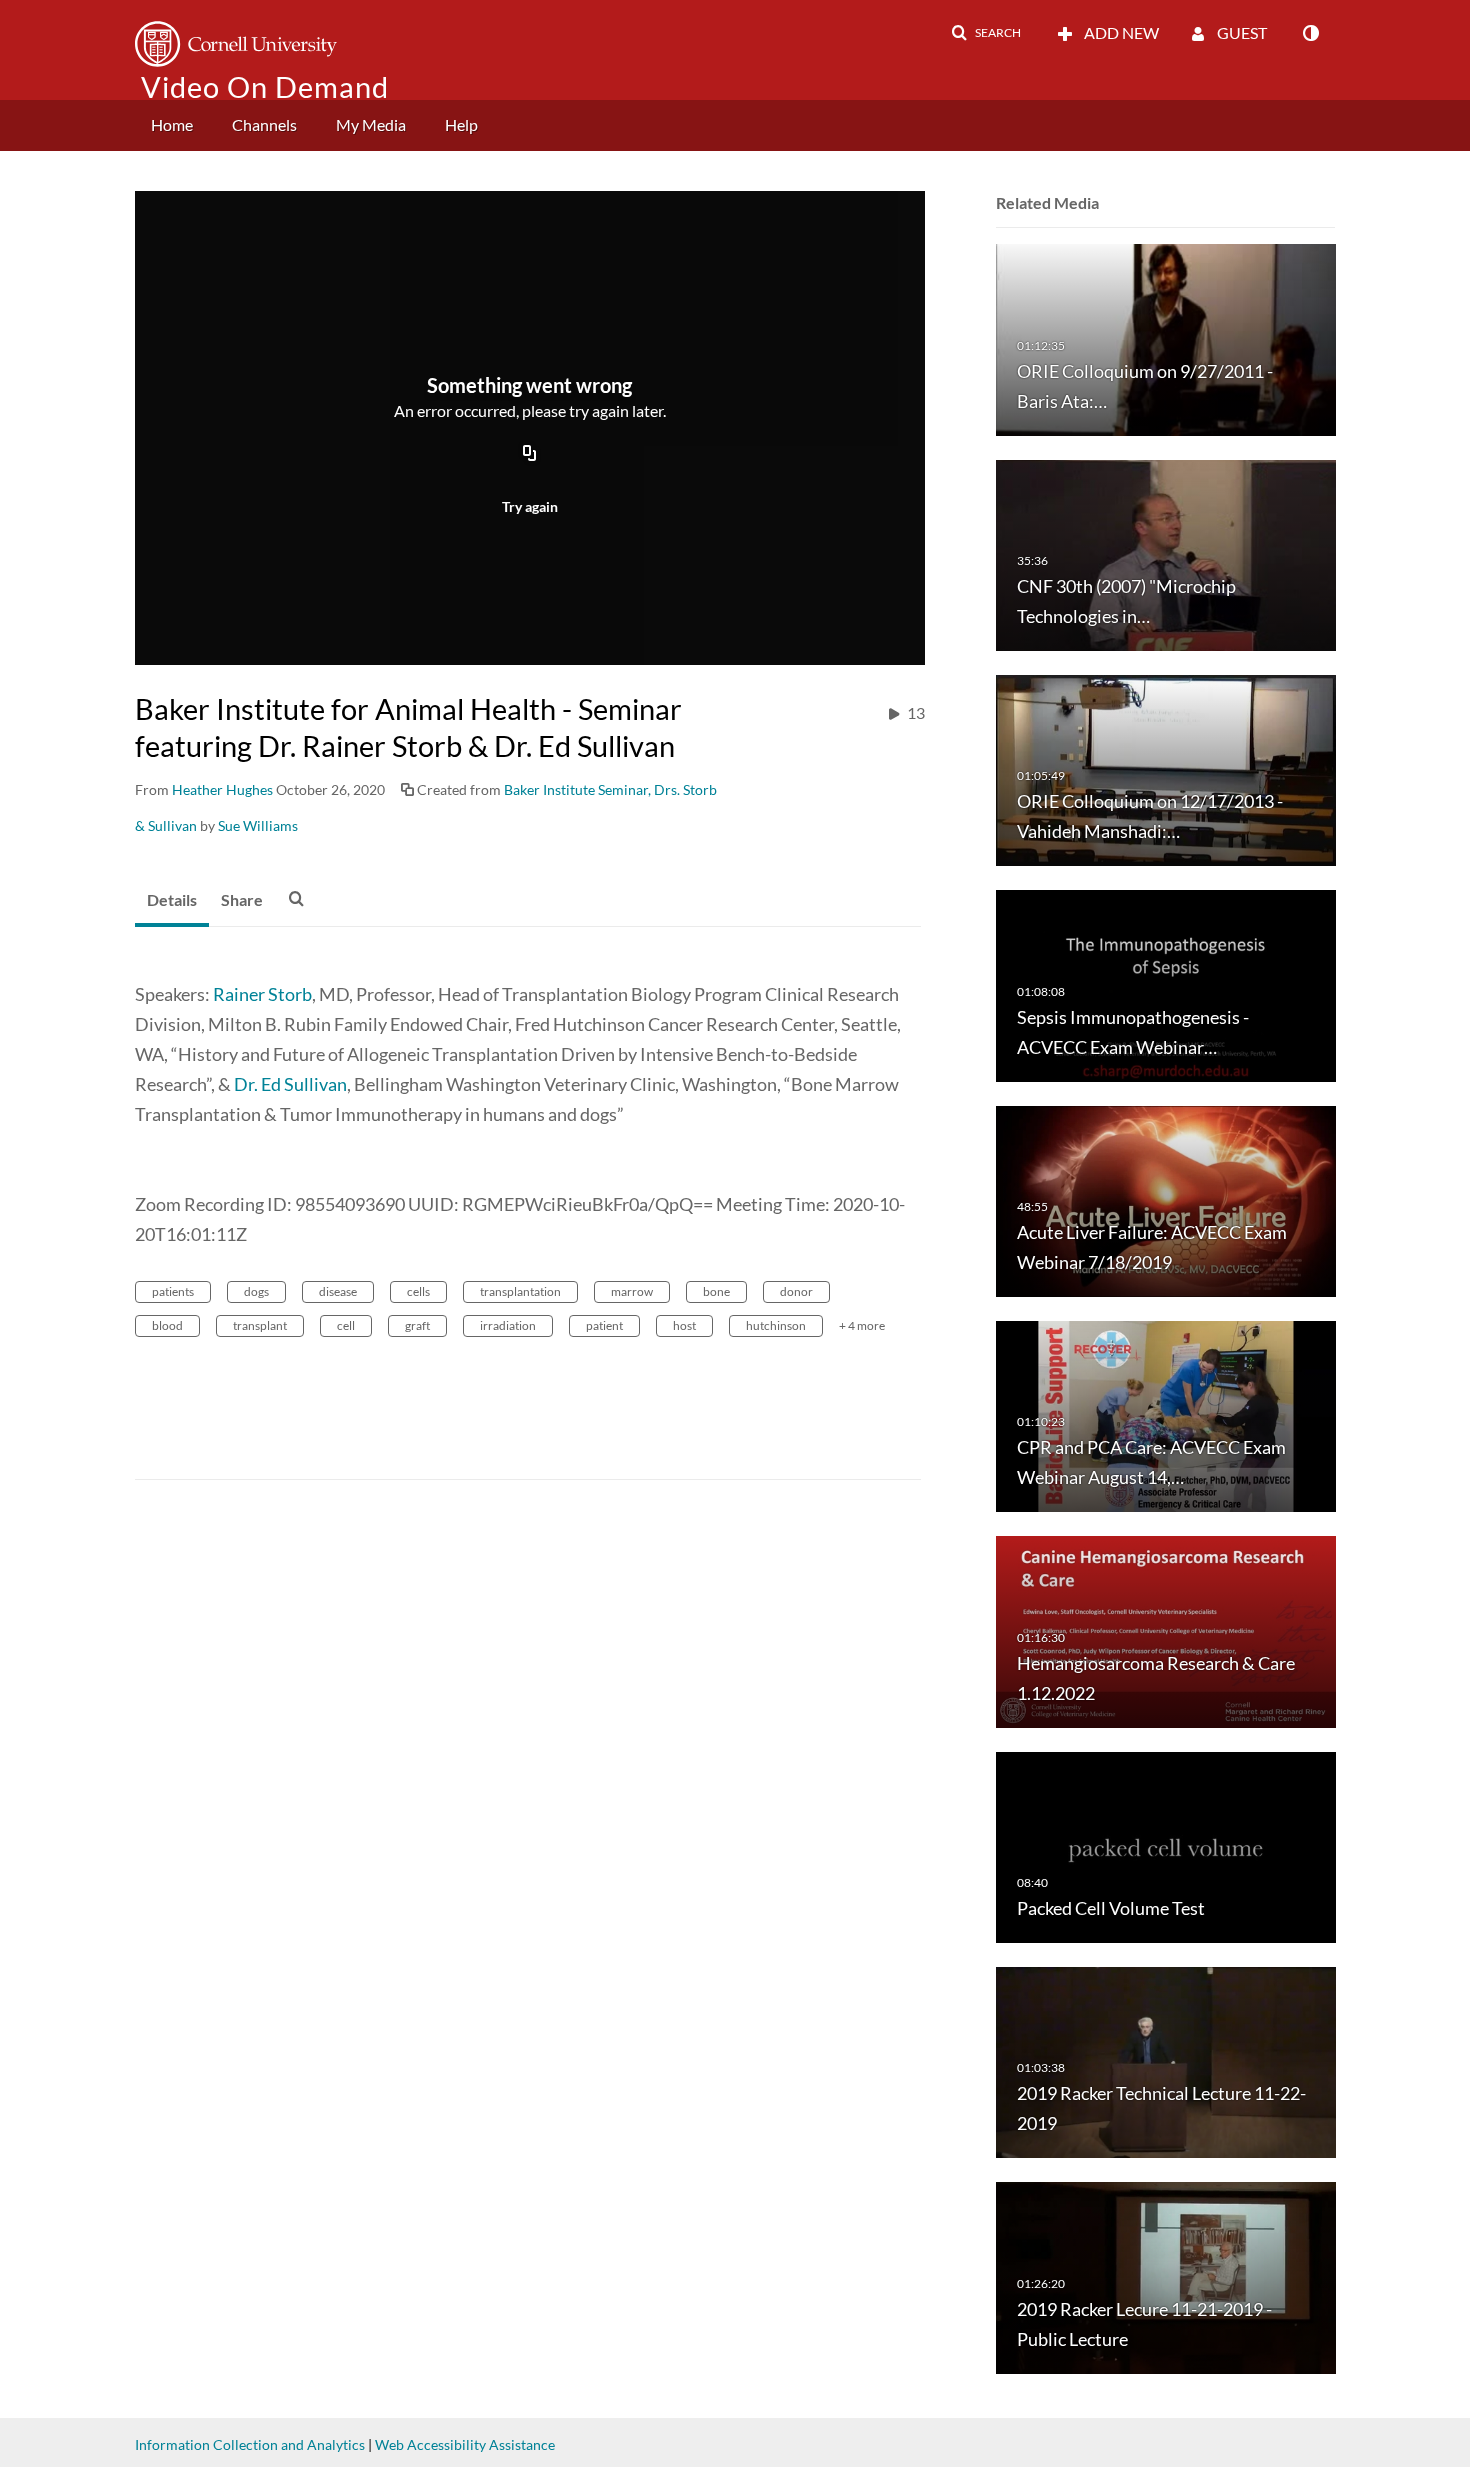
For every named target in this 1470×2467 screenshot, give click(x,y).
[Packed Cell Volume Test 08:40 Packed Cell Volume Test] (1166, 1845)
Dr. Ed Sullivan (290, 1084)
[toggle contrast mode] (1310, 33)
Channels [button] (264, 124)
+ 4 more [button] (862, 1325)
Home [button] (172, 124)
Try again (530, 506)
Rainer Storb (262, 994)
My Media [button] (371, 124)
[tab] (172, 901)
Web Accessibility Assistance (465, 2444)
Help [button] (461, 124)
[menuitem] (172, 125)
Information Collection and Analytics (250, 2444)
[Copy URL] (530, 454)
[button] (986, 33)
